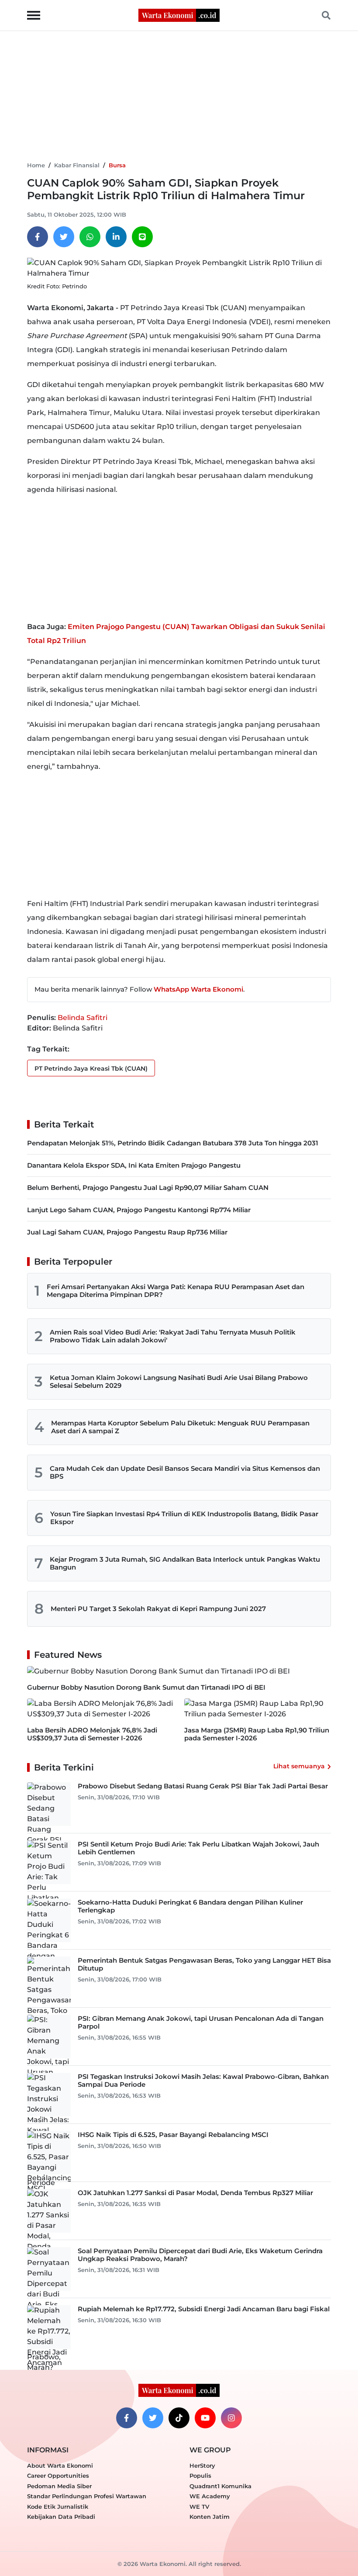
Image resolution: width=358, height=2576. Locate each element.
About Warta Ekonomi (60, 2465)
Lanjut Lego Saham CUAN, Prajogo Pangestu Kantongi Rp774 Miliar (139, 1210)
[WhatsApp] (90, 237)
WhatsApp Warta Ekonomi (198, 989)
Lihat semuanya (299, 1766)
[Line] (142, 237)
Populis (200, 2476)
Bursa (117, 165)
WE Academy (210, 2496)
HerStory (202, 2465)
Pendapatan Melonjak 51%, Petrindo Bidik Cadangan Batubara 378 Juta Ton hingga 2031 (173, 1143)
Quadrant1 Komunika (220, 2486)
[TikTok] (179, 2418)
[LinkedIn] (116, 237)
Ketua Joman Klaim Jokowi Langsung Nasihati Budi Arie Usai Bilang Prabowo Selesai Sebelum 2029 (179, 1381)
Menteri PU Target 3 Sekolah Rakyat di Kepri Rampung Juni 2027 (158, 1609)
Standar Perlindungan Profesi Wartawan (87, 2496)
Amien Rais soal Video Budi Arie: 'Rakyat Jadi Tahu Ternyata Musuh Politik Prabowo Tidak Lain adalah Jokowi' (173, 1336)
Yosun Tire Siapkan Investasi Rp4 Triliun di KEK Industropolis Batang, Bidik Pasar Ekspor (184, 1518)
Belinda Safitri (83, 1018)
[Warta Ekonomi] (179, 15)
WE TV (199, 2507)
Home (36, 165)
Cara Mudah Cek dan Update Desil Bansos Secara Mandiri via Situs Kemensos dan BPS (185, 1472)
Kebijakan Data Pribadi (61, 2517)
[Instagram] (231, 2418)
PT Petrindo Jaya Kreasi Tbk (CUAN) (91, 1068)
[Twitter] (64, 237)
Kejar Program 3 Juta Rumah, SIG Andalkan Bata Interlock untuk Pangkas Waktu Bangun (185, 1563)
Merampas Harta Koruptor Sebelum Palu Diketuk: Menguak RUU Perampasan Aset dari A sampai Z (180, 1427)
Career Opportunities (58, 2476)
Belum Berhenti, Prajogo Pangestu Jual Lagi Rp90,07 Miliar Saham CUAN (148, 1188)
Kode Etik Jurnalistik (58, 2507)
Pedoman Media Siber (59, 2486)
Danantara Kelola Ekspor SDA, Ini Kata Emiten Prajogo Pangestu (134, 1165)
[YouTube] (205, 2418)
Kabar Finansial (77, 165)
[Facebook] (38, 237)
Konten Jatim (210, 2517)
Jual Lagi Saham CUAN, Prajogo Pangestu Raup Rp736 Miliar (127, 1232)
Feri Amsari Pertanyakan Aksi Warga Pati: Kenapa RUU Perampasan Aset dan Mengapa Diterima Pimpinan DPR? (176, 1291)
